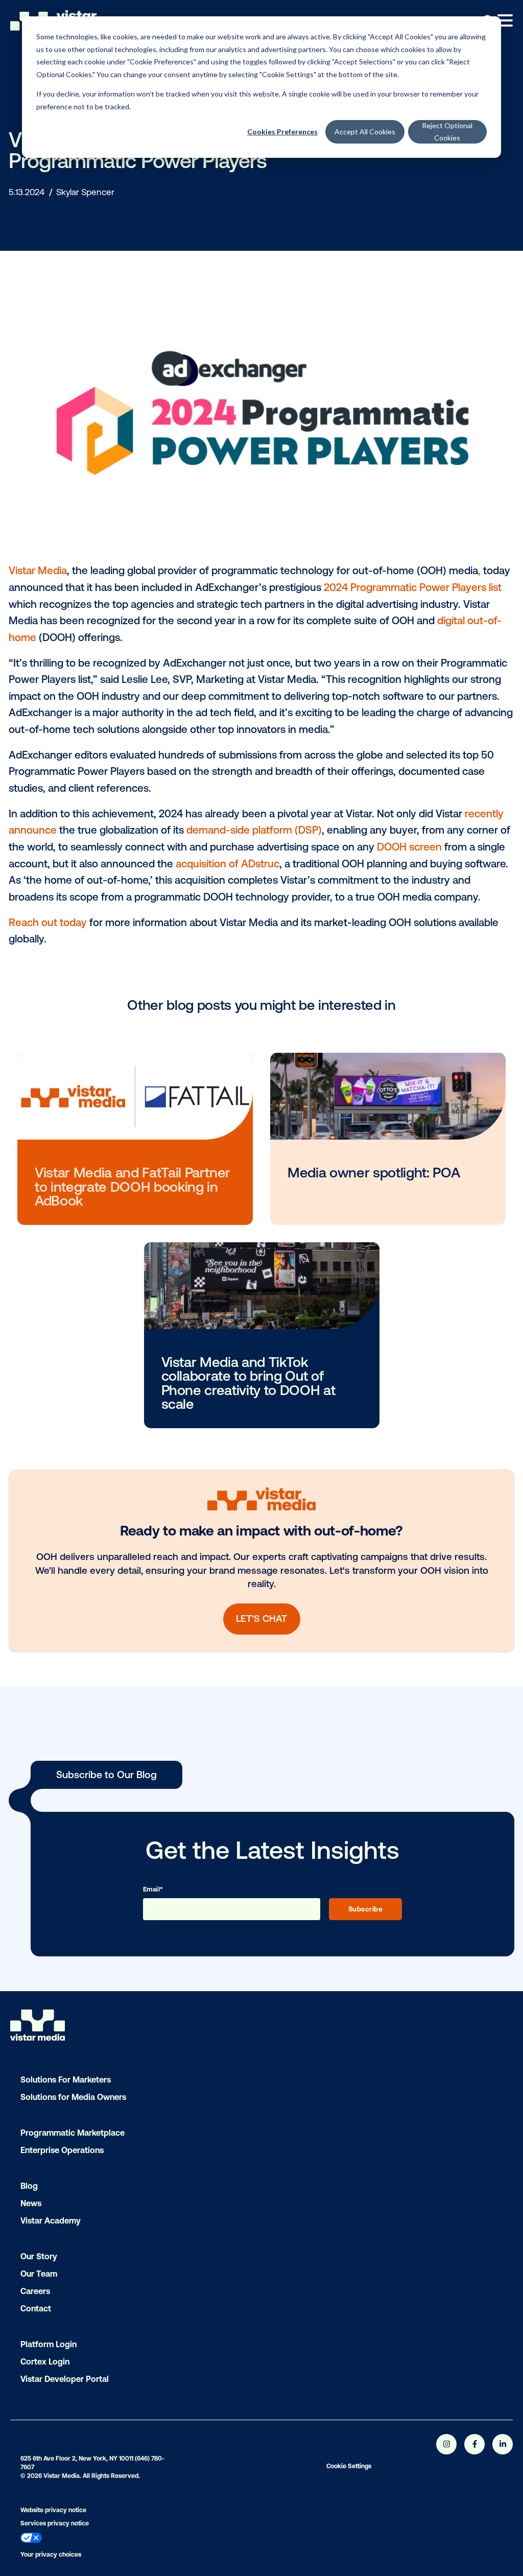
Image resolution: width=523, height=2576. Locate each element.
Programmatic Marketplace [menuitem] (73, 2133)
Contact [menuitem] (36, 2308)
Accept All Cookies (365, 132)
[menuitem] (151, 2539)
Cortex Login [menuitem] (45, 2361)
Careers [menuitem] (35, 2291)
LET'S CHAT (261, 1618)
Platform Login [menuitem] (49, 2344)
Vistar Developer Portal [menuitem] (65, 2379)
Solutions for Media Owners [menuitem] (73, 2097)
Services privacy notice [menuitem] (55, 2523)
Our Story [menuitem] (39, 2256)
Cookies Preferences (282, 132)
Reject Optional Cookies (447, 132)
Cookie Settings (349, 2466)
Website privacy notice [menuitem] (53, 2510)
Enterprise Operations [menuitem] (62, 2150)
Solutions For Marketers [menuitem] (66, 2079)
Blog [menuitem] (29, 2186)
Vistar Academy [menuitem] (51, 2220)
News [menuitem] (31, 2203)
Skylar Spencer (85, 192)
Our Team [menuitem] (39, 2274)
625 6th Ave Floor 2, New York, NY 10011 (77, 2459)
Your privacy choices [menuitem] (51, 2555)
